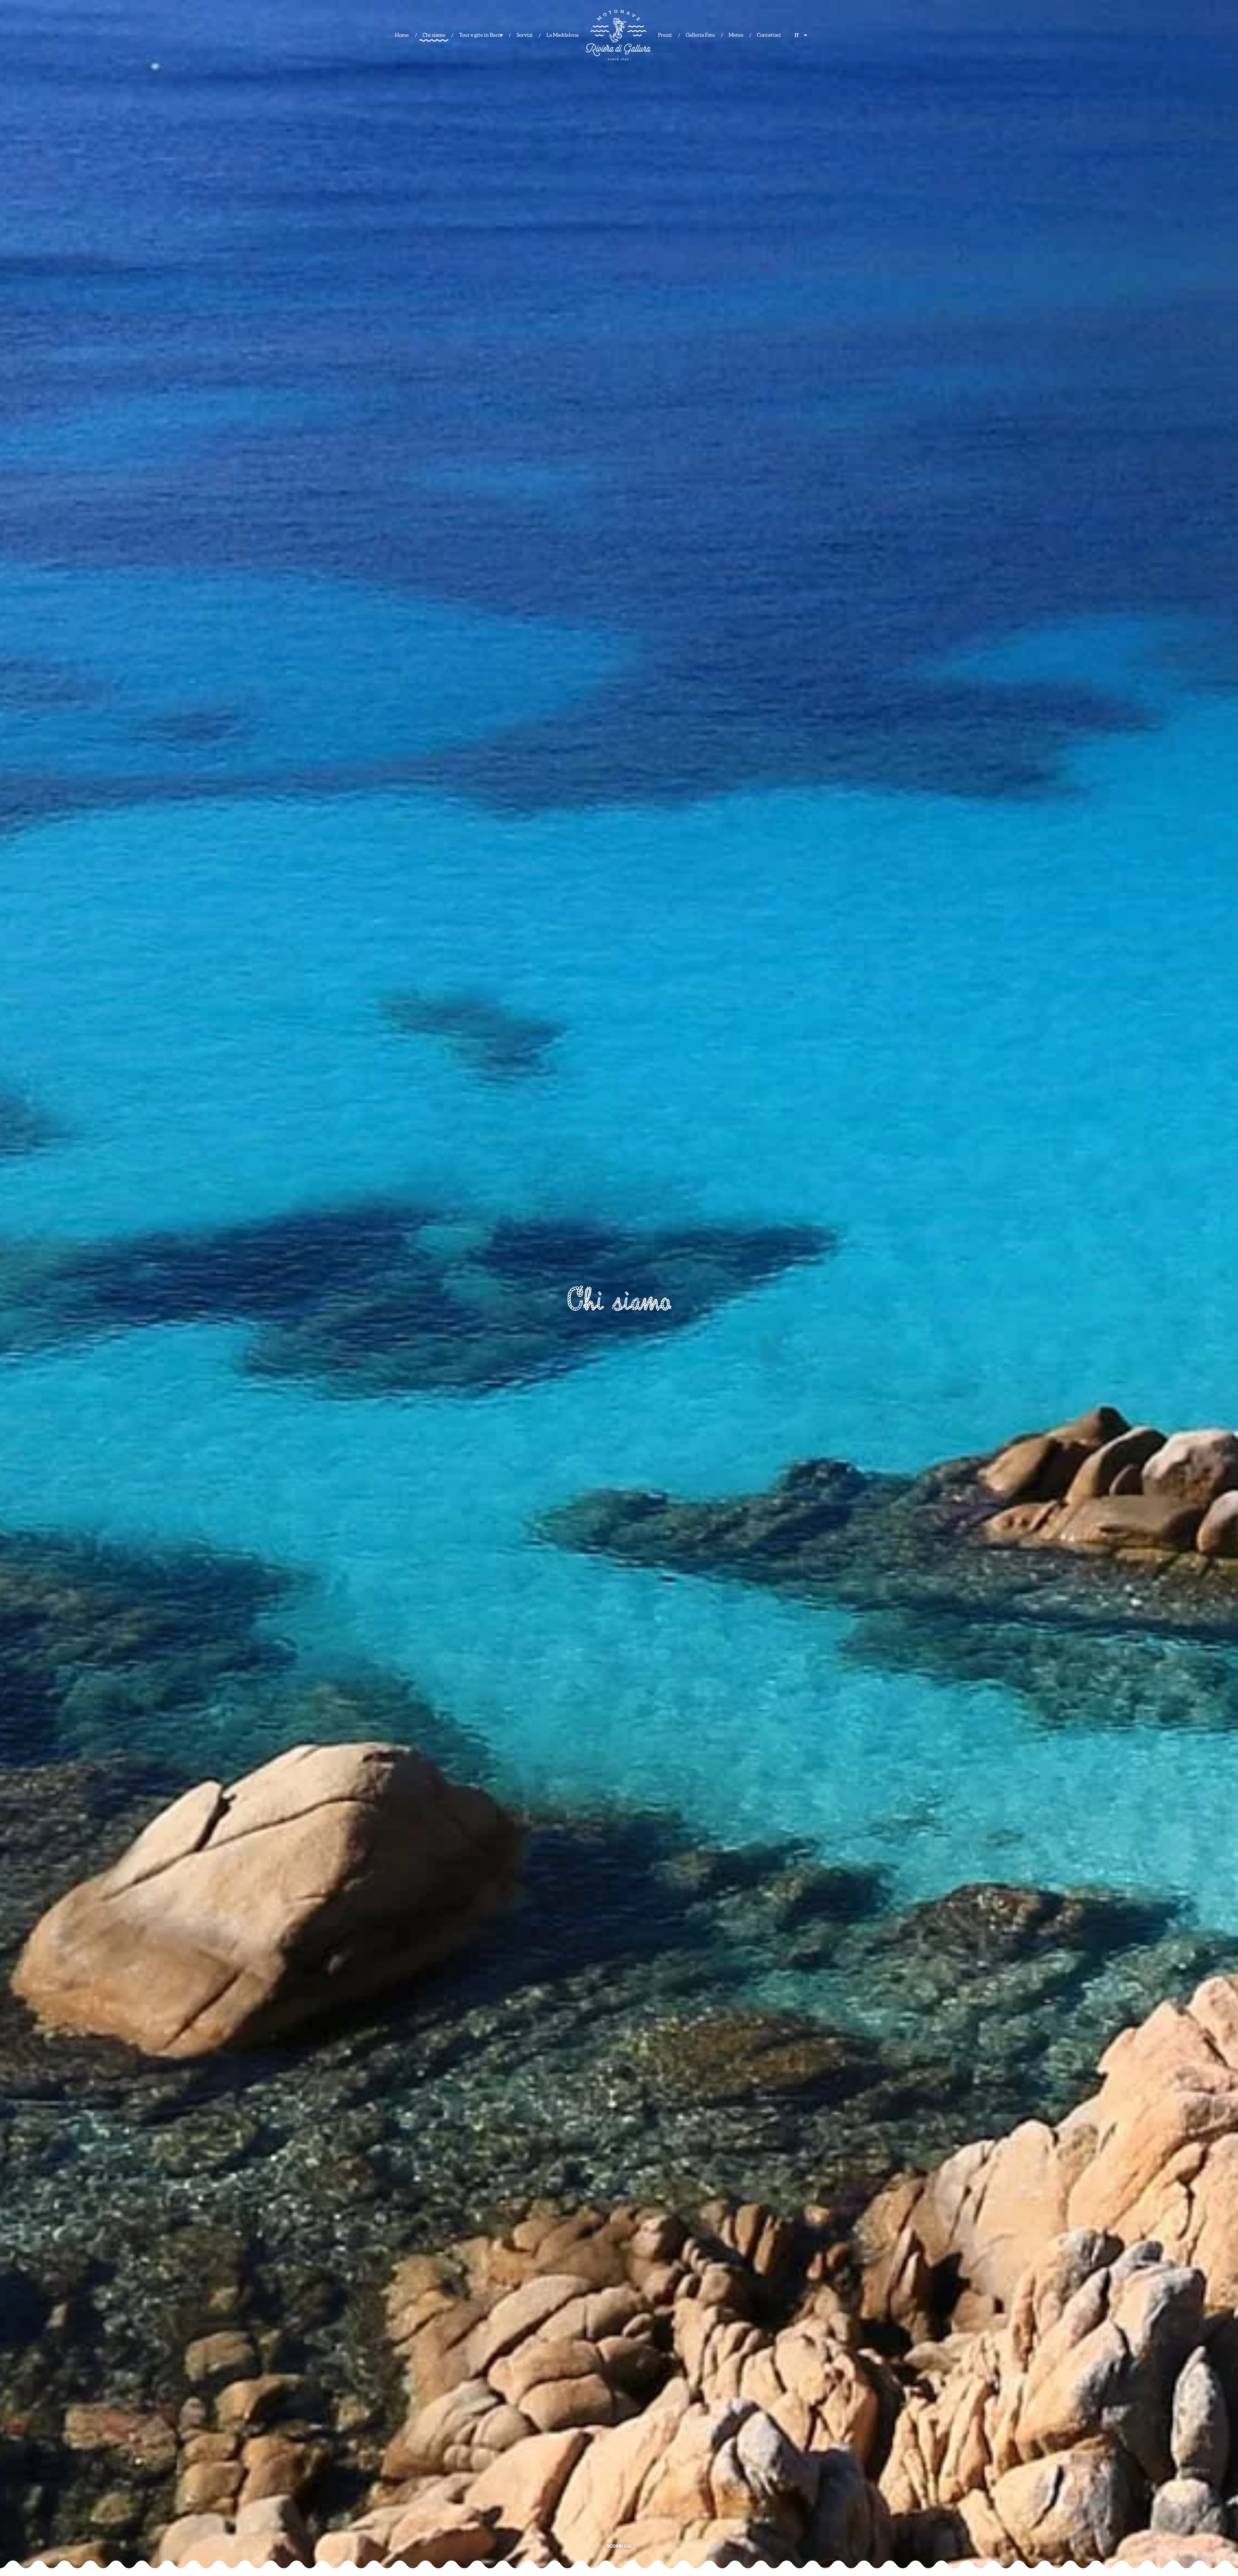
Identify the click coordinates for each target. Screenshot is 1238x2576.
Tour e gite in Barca (481, 35)
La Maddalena (563, 35)
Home (402, 35)
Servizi (525, 35)
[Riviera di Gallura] (618, 35)
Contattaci (769, 35)
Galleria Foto (700, 35)
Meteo (736, 35)
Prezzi (665, 35)
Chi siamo (434, 35)
